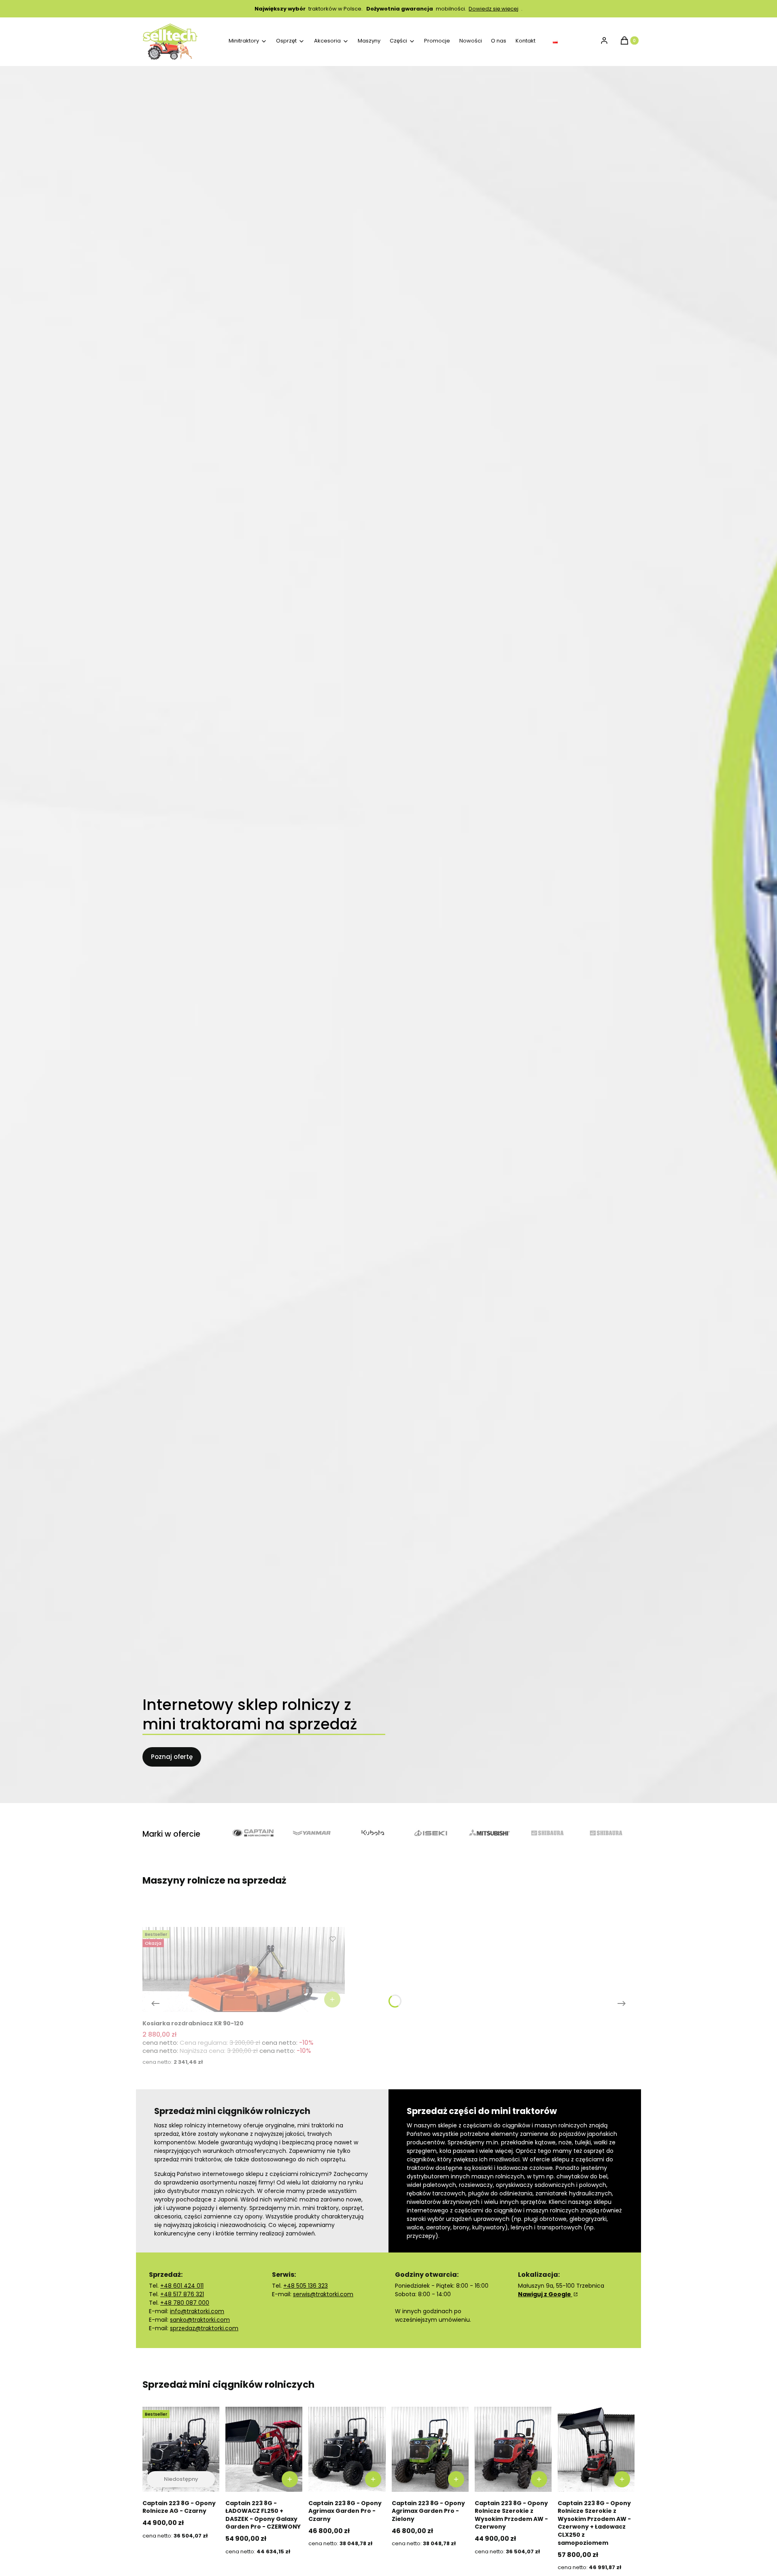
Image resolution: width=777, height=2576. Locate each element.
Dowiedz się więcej (494, 9)
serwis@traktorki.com (323, 2294)
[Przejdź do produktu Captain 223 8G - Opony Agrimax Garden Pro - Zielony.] (430, 2449)
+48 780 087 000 (185, 2303)
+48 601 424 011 (182, 2286)
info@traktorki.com (197, 2311)
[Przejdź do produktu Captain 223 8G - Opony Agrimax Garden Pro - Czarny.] (347, 2449)
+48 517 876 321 (182, 2294)
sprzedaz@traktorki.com (204, 2328)
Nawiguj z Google (545, 2294)
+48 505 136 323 (306, 2286)
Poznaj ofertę (172, 1757)
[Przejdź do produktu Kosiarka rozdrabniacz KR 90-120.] (244, 1969)
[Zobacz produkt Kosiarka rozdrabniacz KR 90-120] (332, 1999)
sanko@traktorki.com (200, 2320)
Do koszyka (290, 2479)
